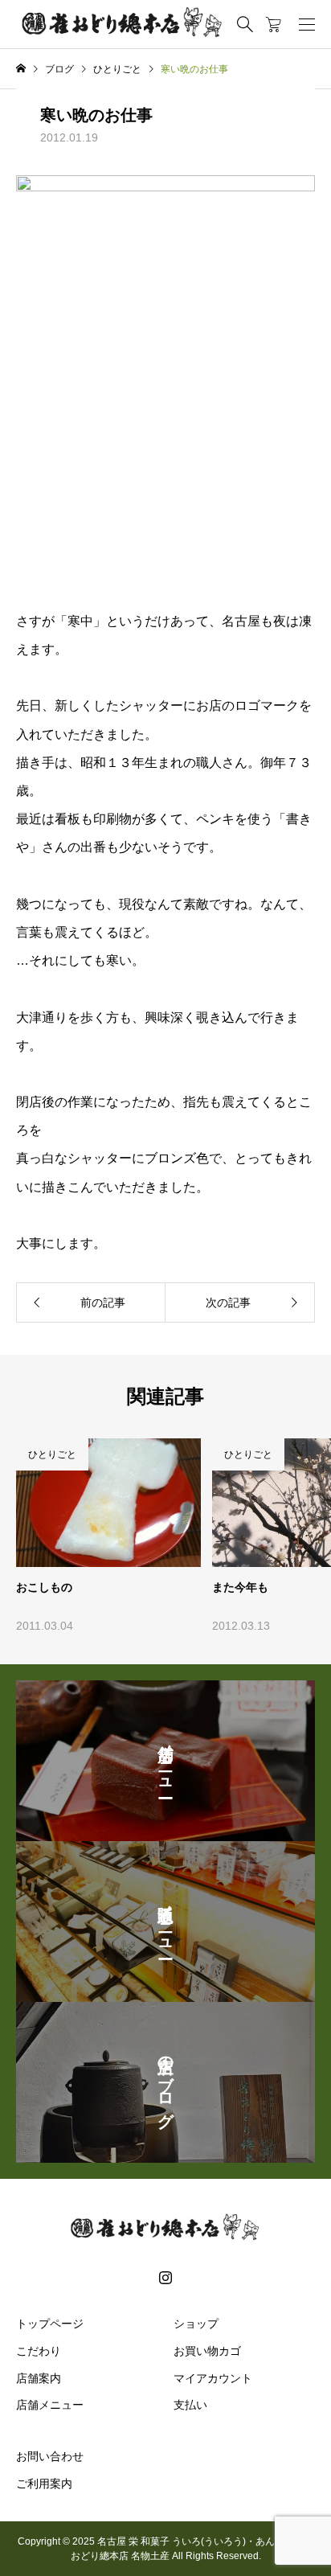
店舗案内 (39, 2378)
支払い (190, 2405)
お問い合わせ (50, 2456)
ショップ (196, 2324)
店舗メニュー (50, 2405)
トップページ (50, 2324)
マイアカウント (213, 2378)
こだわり (39, 2351)
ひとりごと (52, 1454)
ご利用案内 (44, 2484)
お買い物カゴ (207, 2351)
